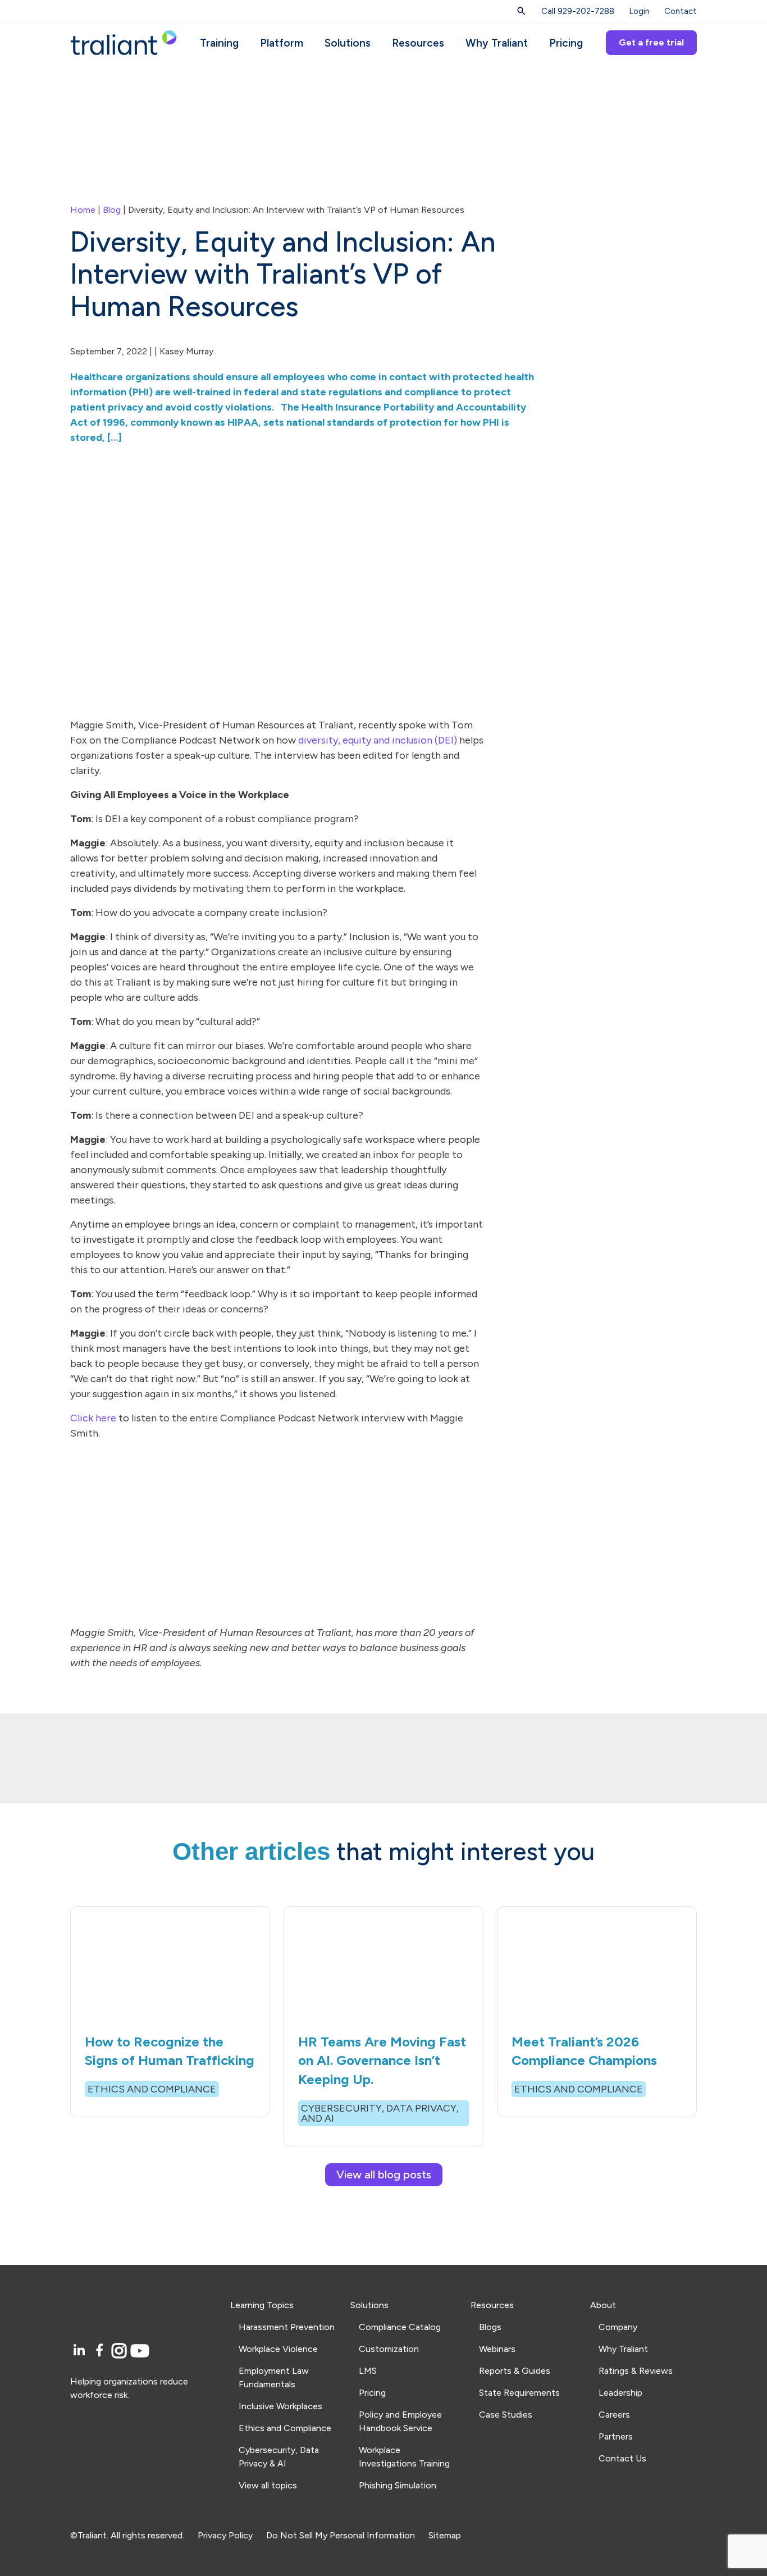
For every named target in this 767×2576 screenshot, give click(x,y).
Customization (389, 2349)
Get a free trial (651, 42)
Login (639, 11)
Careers (614, 2415)
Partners (616, 2436)
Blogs (490, 2327)
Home (83, 210)
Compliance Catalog (400, 2327)
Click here (93, 1418)
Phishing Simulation (398, 2485)
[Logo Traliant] (124, 42)
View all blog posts (384, 2174)
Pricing (566, 43)
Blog (112, 210)
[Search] (521, 11)
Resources (418, 43)
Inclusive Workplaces (280, 2406)
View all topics (268, 2485)
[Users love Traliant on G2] (143, 2449)
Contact (681, 11)
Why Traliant (497, 43)
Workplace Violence (278, 2349)
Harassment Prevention (287, 2327)
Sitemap (445, 2535)
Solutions (348, 43)
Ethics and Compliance (285, 2428)
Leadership (620, 2393)
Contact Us (622, 2458)
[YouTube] (140, 2351)
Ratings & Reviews (636, 2371)
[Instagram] (121, 2351)
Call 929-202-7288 (578, 11)
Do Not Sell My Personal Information (341, 2535)
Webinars (497, 2349)
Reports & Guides (515, 2371)
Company (618, 2327)
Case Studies (506, 2415)
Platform (282, 43)
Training (219, 43)
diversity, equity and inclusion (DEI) (378, 740)
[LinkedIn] (81, 2351)
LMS (368, 2371)
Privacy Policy (225, 2535)
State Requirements (519, 2393)
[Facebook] (101, 2351)
